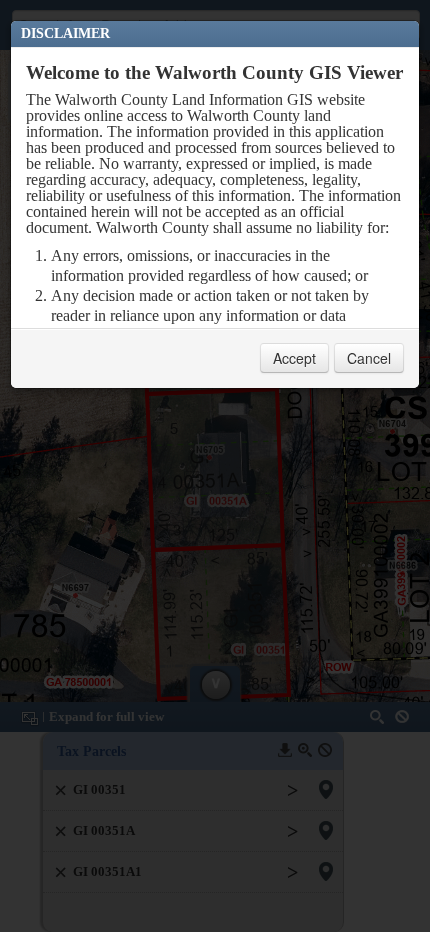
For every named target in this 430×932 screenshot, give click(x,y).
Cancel (369, 358)
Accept (294, 358)
